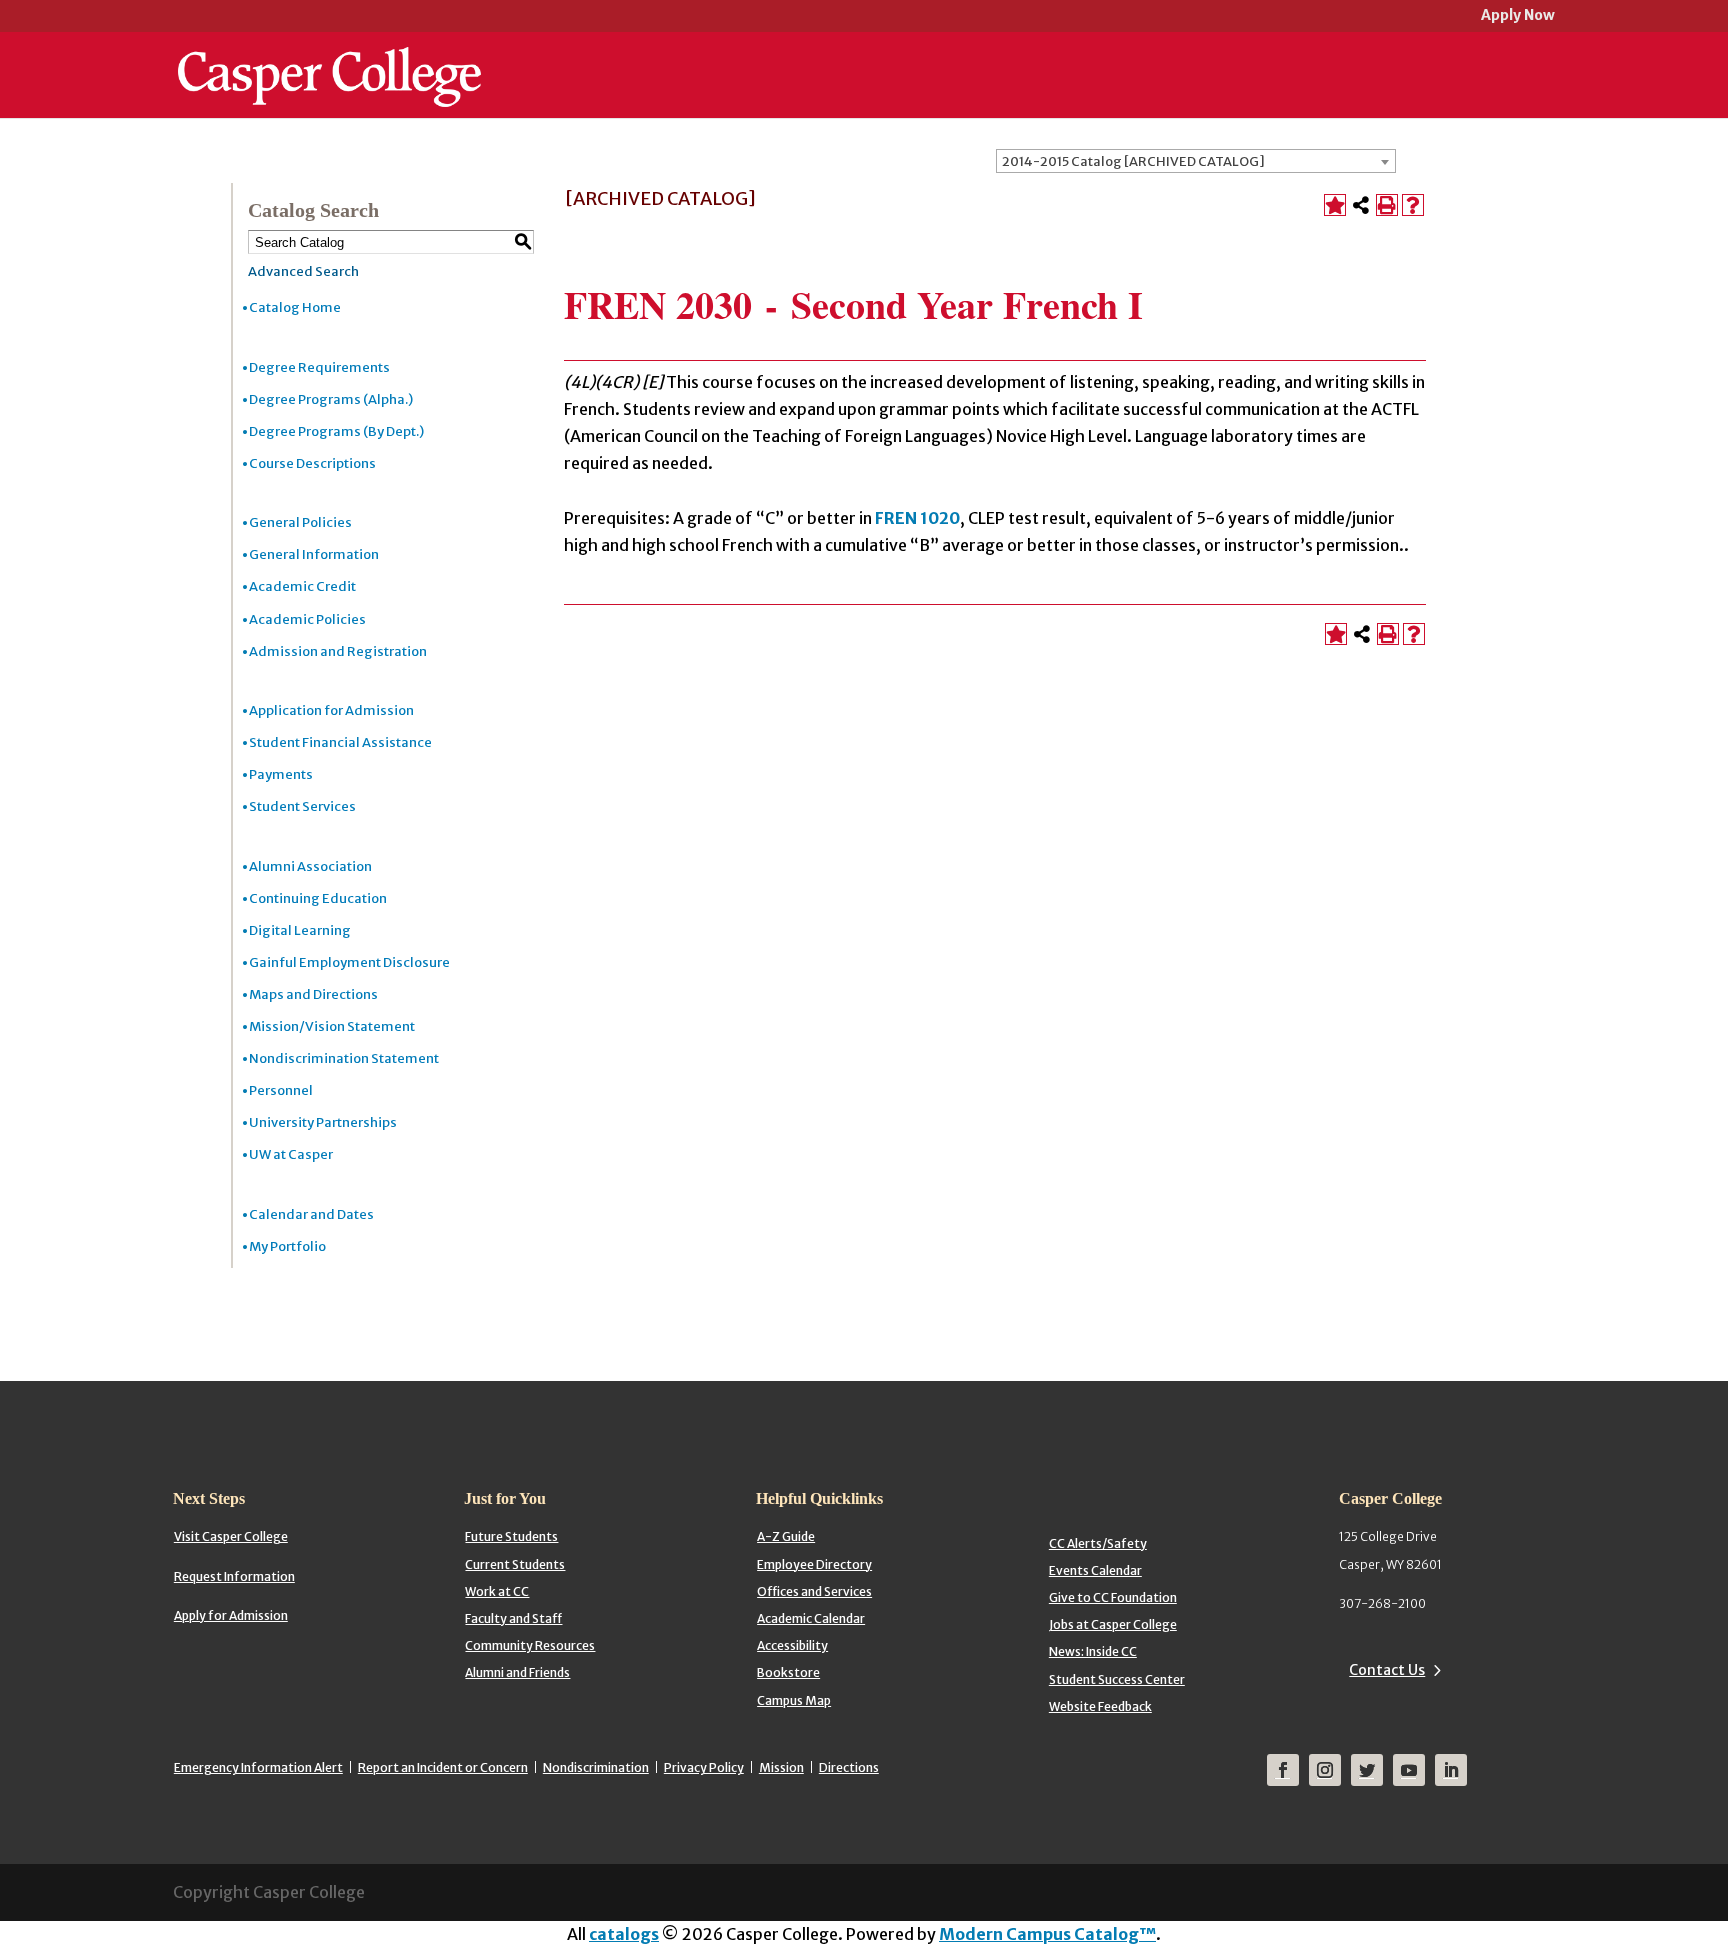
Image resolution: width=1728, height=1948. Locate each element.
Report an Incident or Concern (443, 1767)
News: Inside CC (1093, 1651)
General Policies (300, 522)
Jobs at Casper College (1113, 1624)
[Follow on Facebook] (1283, 1770)
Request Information (234, 1576)
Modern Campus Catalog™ (1047, 1934)
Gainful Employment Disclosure (349, 962)
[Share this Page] (1361, 205)
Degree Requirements (319, 367)
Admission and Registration (338, 651)
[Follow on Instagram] (1325, 1770)
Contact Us (1387, 1670)
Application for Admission (331, 710)
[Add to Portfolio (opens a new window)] (1335, 205)
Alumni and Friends (517, 1672)
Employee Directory (814, 1564)
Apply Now (1518, 16)
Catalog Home (295, 307)
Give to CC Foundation (1113, 1597)
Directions (849, 1767)
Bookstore (788, 1672)
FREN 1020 (917, 518)
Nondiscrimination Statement (344, 1058)
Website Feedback (1100, 1706)
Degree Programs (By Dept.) (336, 431)
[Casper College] (329, 58)
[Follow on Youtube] (1409, 1770)
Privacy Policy (704, 1767)
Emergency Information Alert (258, 1767)
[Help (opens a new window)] (1413, 205)
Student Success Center (1117, 1679)
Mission (781, 1767)
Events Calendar (1095, 1570)
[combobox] (1196, 161)
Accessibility (792, 1645)
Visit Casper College (231, 1536)
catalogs (624, 1934)
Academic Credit (302, 586)
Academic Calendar (811, 1618)
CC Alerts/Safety (1098, 1543)
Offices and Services (814, 1591)
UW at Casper (291, 1154)
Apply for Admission (231, 1615)
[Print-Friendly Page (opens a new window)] (1387, 205)
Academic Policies (307, 619)
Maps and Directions (313, 994)
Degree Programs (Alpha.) (331, 399)
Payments (281, 774)
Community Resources (530, 1645)
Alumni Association (310, 866)
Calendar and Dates (311, 1214)
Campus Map (794, 1700)
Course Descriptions (312, 463)
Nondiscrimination (596, 1767)
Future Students (511, 1536)
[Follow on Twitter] (1367, 1770)
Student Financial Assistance (340, 742)
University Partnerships (323, 1122)
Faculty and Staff (513, 1618)
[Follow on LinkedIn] (1451, 1770)
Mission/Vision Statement (332, 1026)
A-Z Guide (786, 1536)
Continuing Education (318, 898)
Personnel (281, 1090)
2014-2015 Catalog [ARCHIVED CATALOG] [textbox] (1133, 161)
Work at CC (497, 1591)
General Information (314, 554)
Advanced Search (303, 271)
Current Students (515, 1564)
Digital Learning (300, 930)
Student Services (302, 806)
